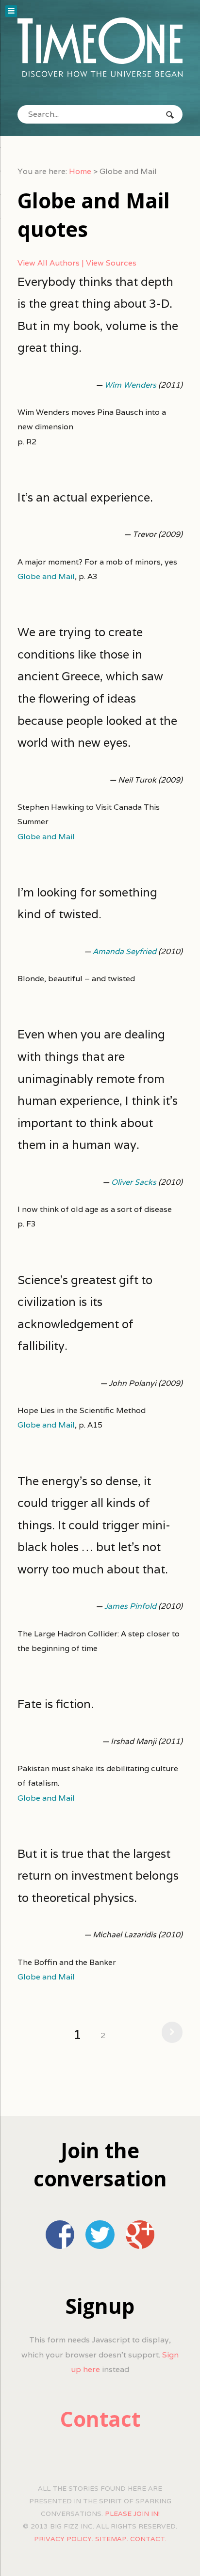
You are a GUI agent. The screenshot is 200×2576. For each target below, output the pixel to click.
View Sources (111, 263)
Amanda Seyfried (125, 951)
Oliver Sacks (134, 1182)
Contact (100, 2419)
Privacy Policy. (64, 2539)
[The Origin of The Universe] (100, 47)
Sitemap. (112, 2539)
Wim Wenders (130, 385)
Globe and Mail (46, 576)
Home (80, 171)
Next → (170, 2032)
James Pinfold (130, 1606)
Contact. (148, 2539)
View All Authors (49, 263)
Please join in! (132, 2513)
